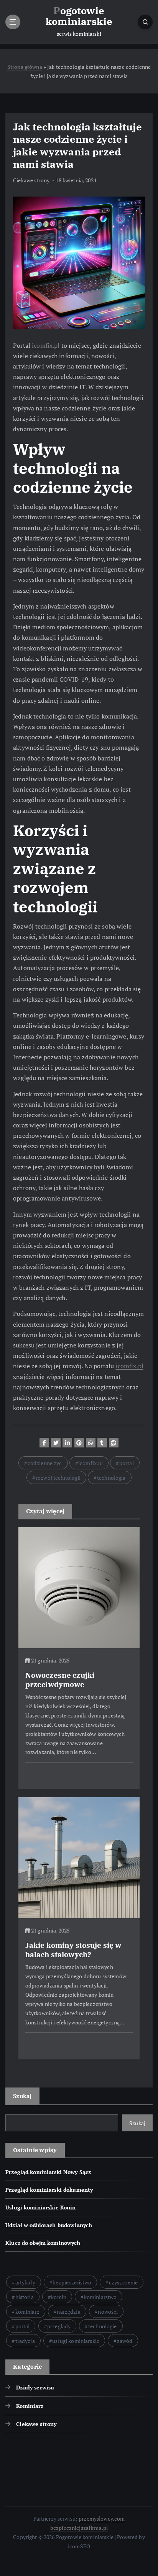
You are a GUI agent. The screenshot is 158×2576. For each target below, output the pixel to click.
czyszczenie (123, 2282)
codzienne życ (45, 1463)
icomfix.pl (46, 345)
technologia (111, 1478)
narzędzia (68, 2312)
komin (59, 2297)
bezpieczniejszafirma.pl (79, 2528)
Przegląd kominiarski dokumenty (49, 2190)
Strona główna (25, 67)
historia (25, 2297)
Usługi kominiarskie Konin (41, 2207)
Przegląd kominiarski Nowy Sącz (48, 2172)
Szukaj (22, 2096)
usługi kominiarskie (76, 2341)
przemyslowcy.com (102, 2518)
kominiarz (27, 2312)
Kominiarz (30, 2406)
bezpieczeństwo (72, 2282)
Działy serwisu (35, 2387)
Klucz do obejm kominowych (43, 2243)
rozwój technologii (58, 1478)
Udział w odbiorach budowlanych (49, 2225)
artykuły (25, 2282)
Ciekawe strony (31, 180)
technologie (103, 2326)
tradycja (25, 2341)
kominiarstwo (100, 2297)
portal (127, 1463)
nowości (108, 2312)
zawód (125, 2341)
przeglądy (59, 2326)
